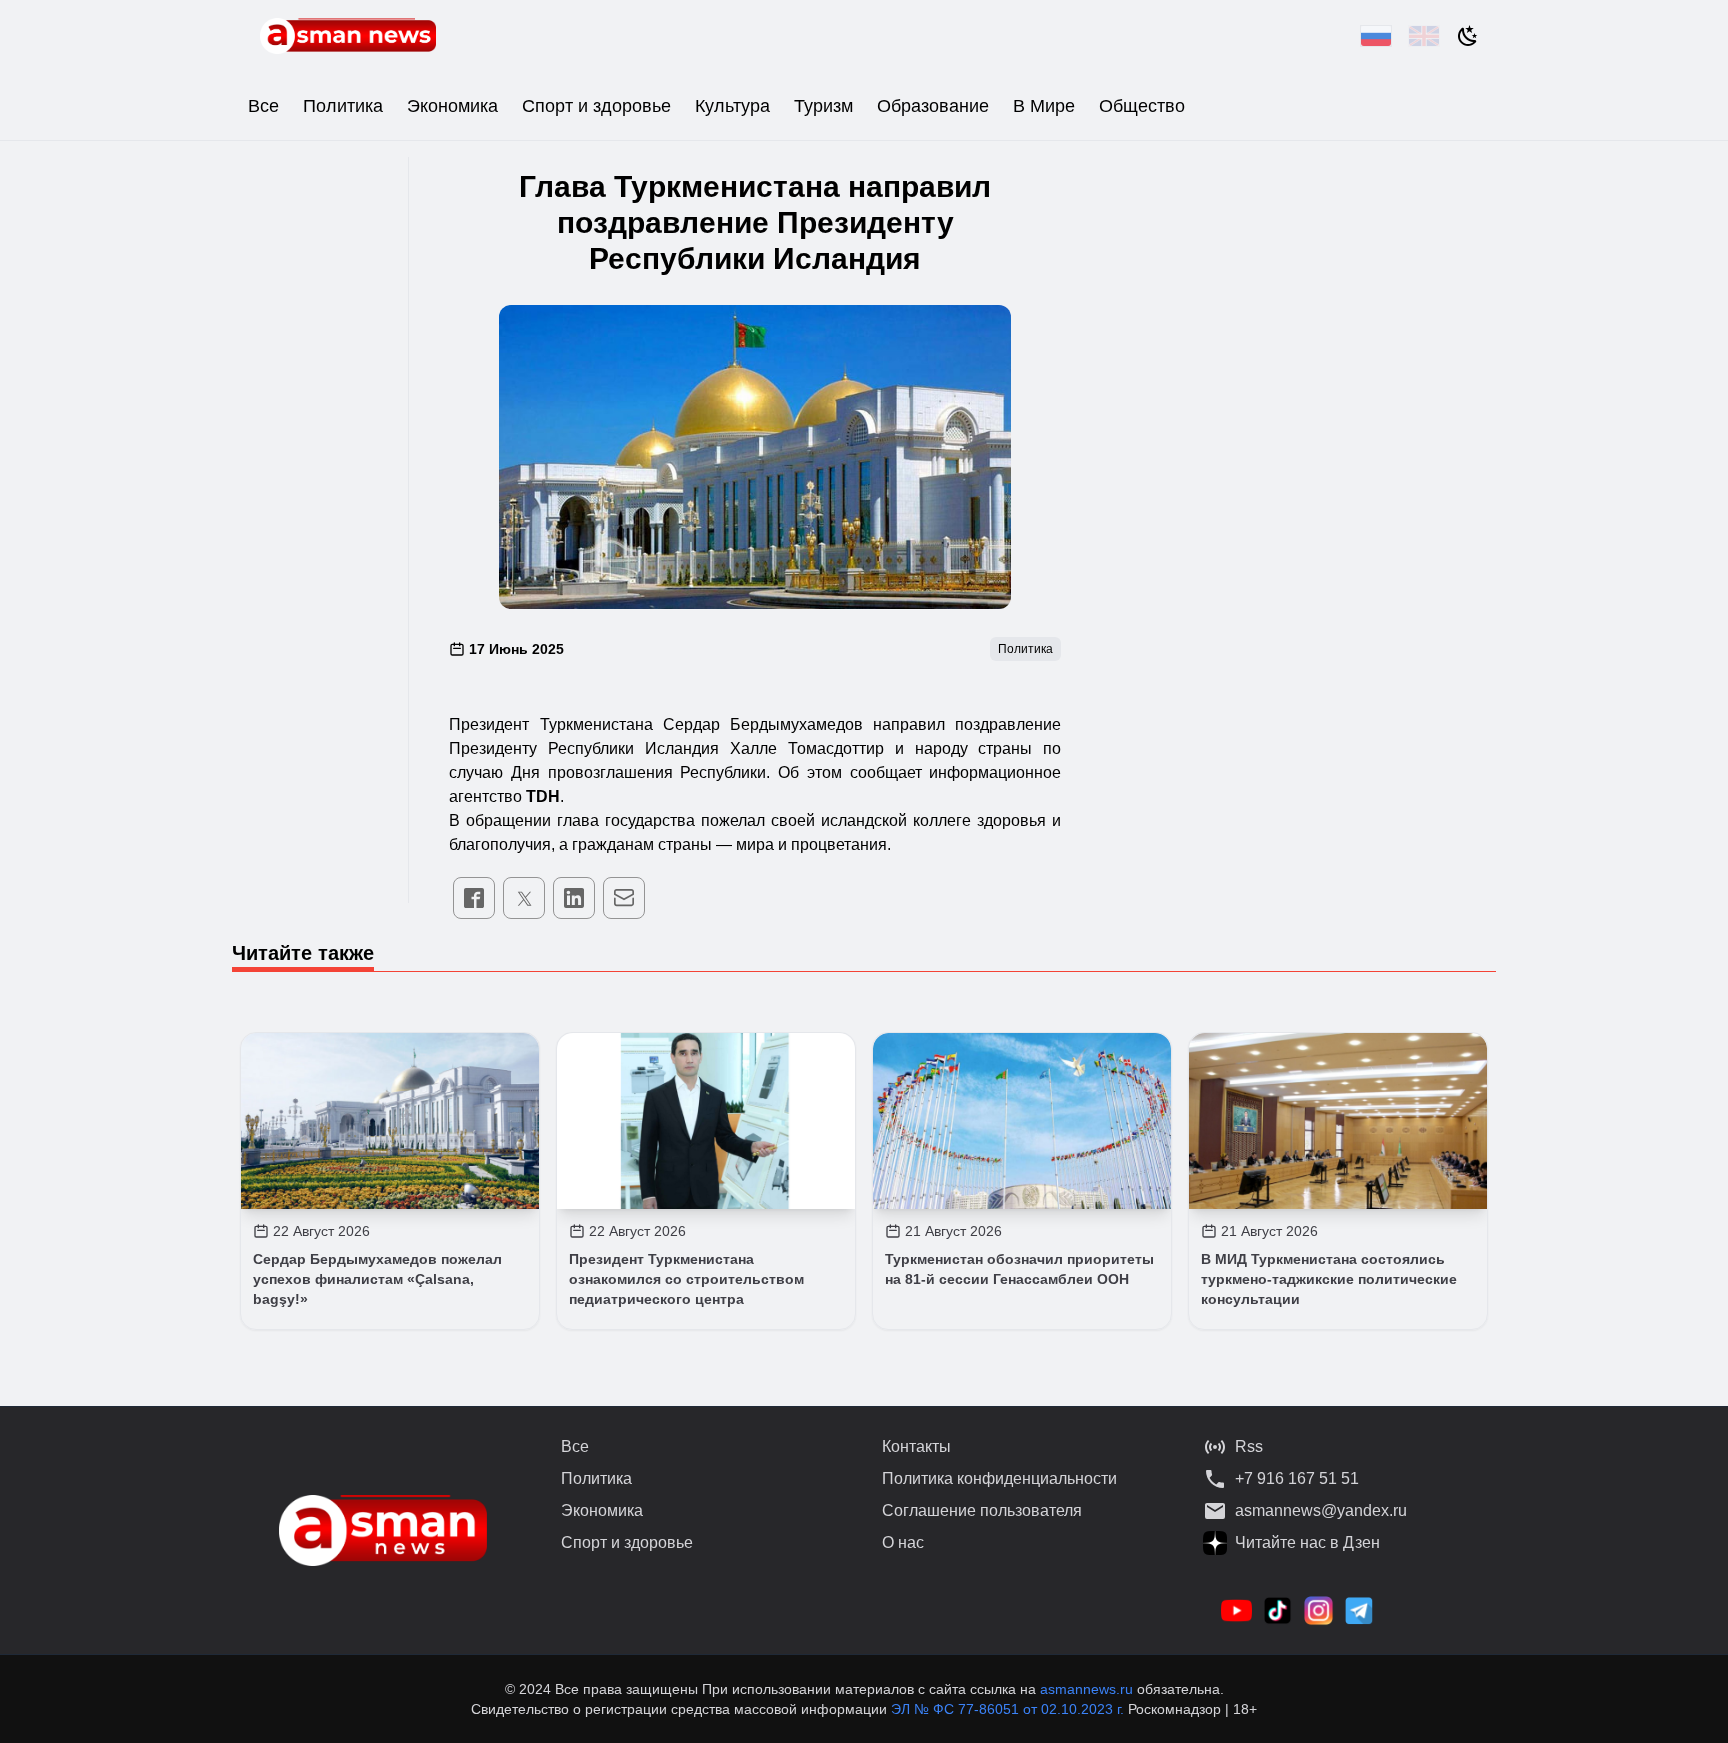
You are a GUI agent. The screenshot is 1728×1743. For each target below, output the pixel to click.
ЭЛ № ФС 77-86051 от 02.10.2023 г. (1009, 1709)
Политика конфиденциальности (999, 1478)
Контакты (916, 1446)
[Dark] (1468, 36)
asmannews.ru (1086, 1689)
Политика (343, 106)
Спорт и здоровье (596, 106)
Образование (933, 106)
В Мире (1044, 106)
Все (263, 106)
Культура (732, 106)
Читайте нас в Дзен (1307, 1542)
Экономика (452, 106)
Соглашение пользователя (982, 1510)
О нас (903, 1542)
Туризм (823, 106)
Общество (1142, 106)
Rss (1249, 1446)
